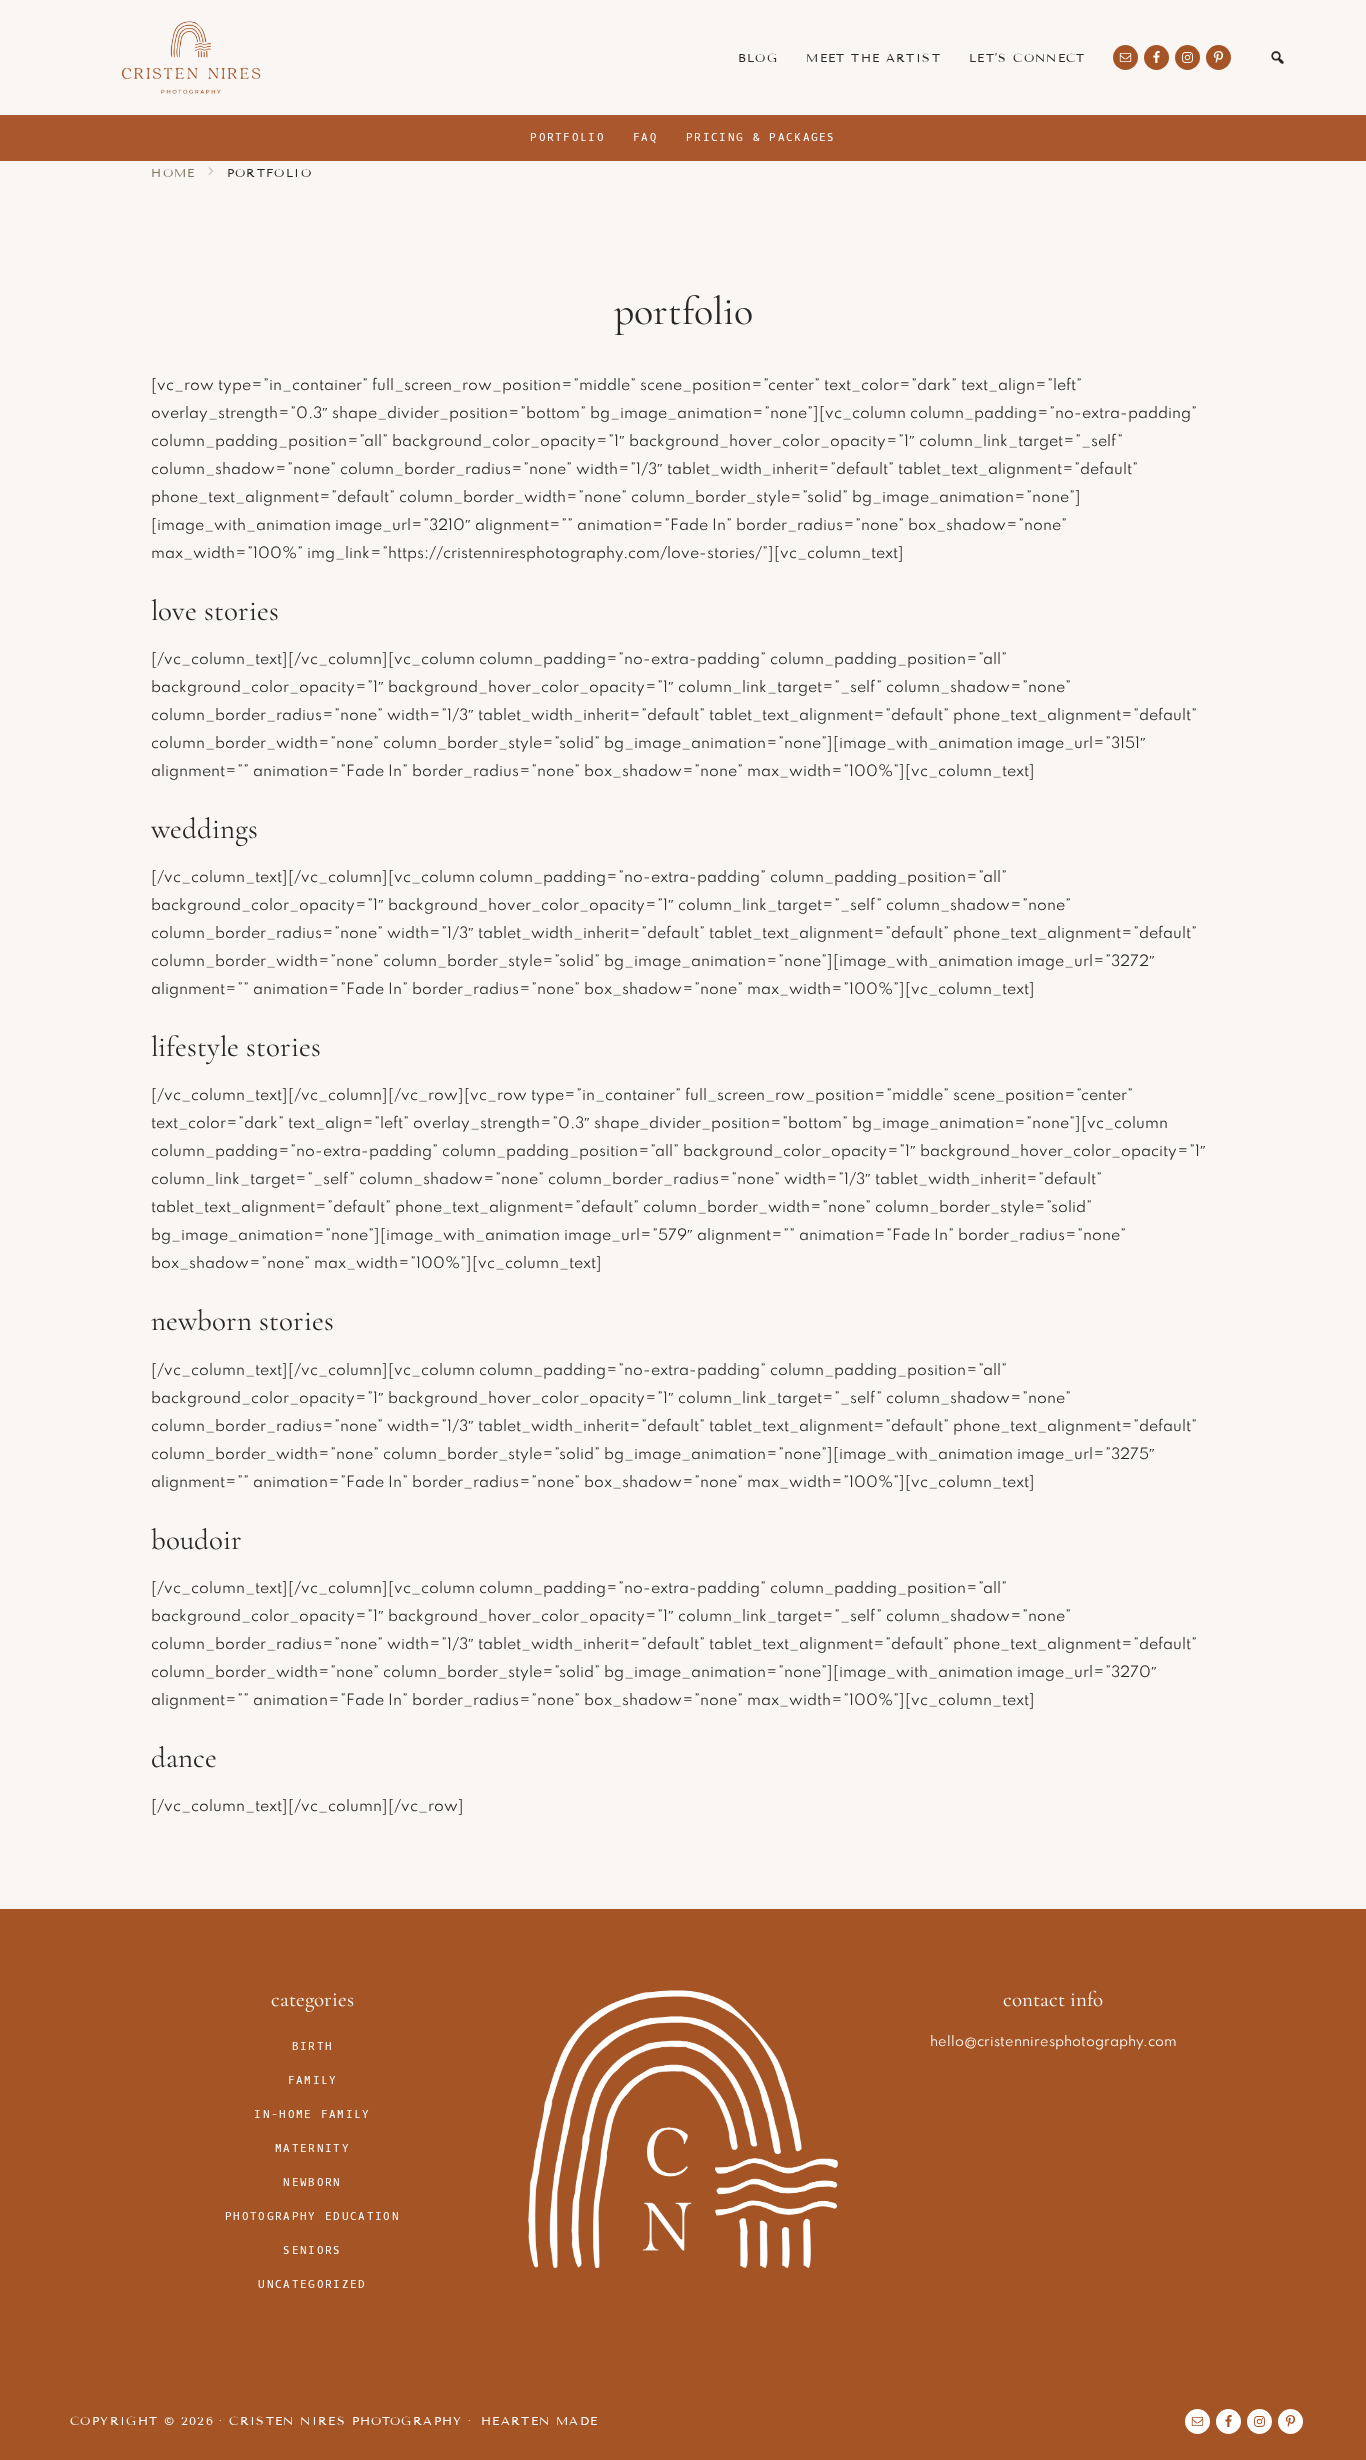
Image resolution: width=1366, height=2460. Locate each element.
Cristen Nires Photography (191, 57)
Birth (313, 2046)
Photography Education (312, 2216)
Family (313, 2080)
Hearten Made (540, 2420)
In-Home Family (312, 2114)
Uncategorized (312, 2284)
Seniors (312, 2250)
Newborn (312, 2182)
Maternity (312, 2148)
